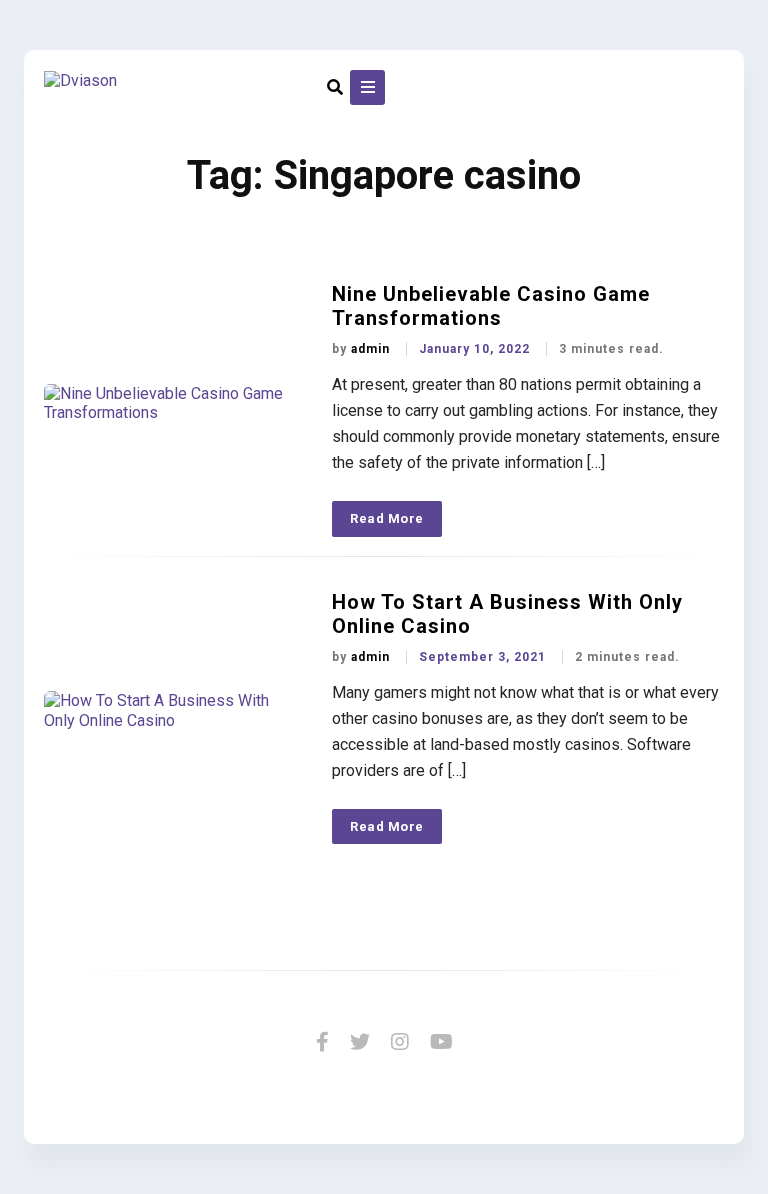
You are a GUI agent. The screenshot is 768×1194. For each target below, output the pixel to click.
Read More (387, 518)
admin (372, 349)
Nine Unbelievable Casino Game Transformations (491, 306)
